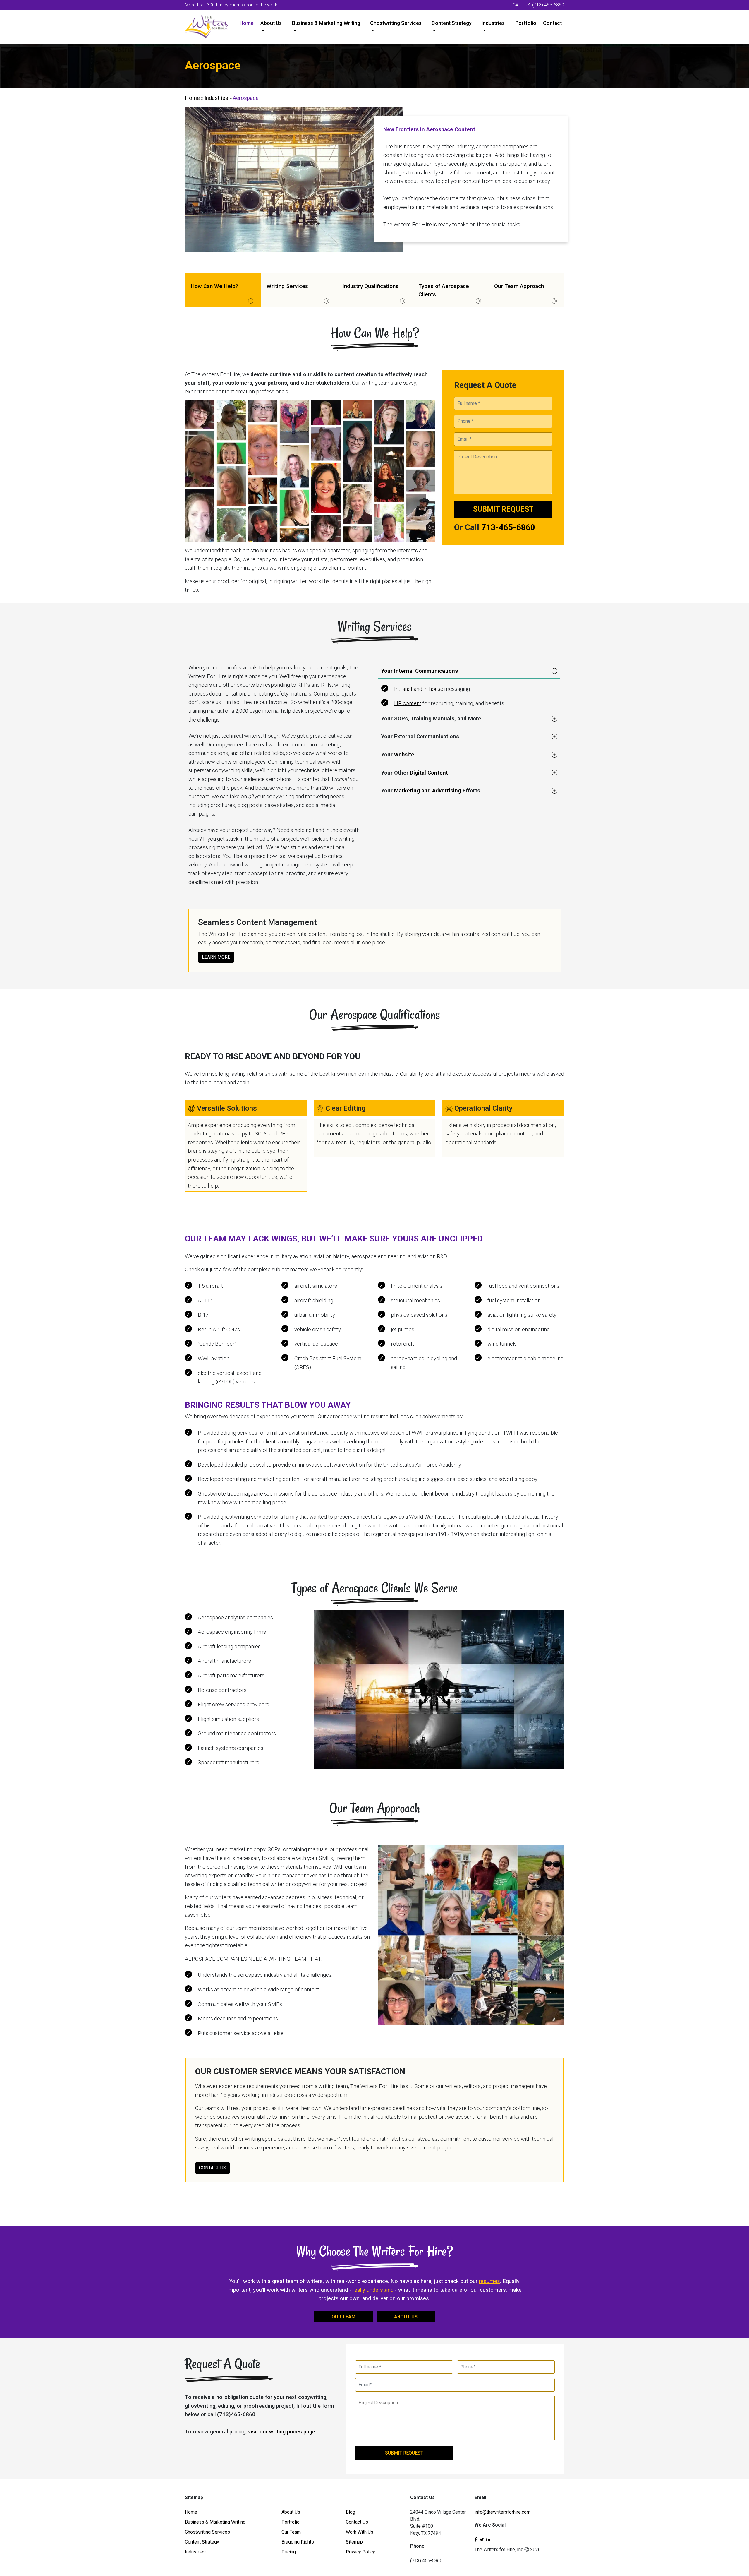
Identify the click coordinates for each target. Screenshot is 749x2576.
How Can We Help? (214, 286)
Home (247, 23)
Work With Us (360, 2532)
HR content (408, 703)
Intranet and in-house (419, 689)
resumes (489, 2281)
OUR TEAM (343, 2317)
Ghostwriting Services (396, 23)
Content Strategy (452, 23)
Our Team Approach (519, 286)
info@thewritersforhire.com (503, 2512)
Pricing (289, 2552)
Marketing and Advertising (428, 791)
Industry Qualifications (370, 286)
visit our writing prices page (282, 2432)
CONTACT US (213, 2168)
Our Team (291, 2532)
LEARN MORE (216, 957)
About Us (271, 23)
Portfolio (526, 23)
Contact (552, 23)
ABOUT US (406, 2317)
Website (404, 755)
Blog (351, 2512)
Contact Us (357, 2522)
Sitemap (354, 2542)
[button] (469, 671)
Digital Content (429, 773)
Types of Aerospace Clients (444, 290)
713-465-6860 (508, 527)
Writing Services (287, 286)
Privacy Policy (360, 2552)
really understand (373, 2290)
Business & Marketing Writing (326, 23)
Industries (493, 23)
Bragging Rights (298, 2542)
